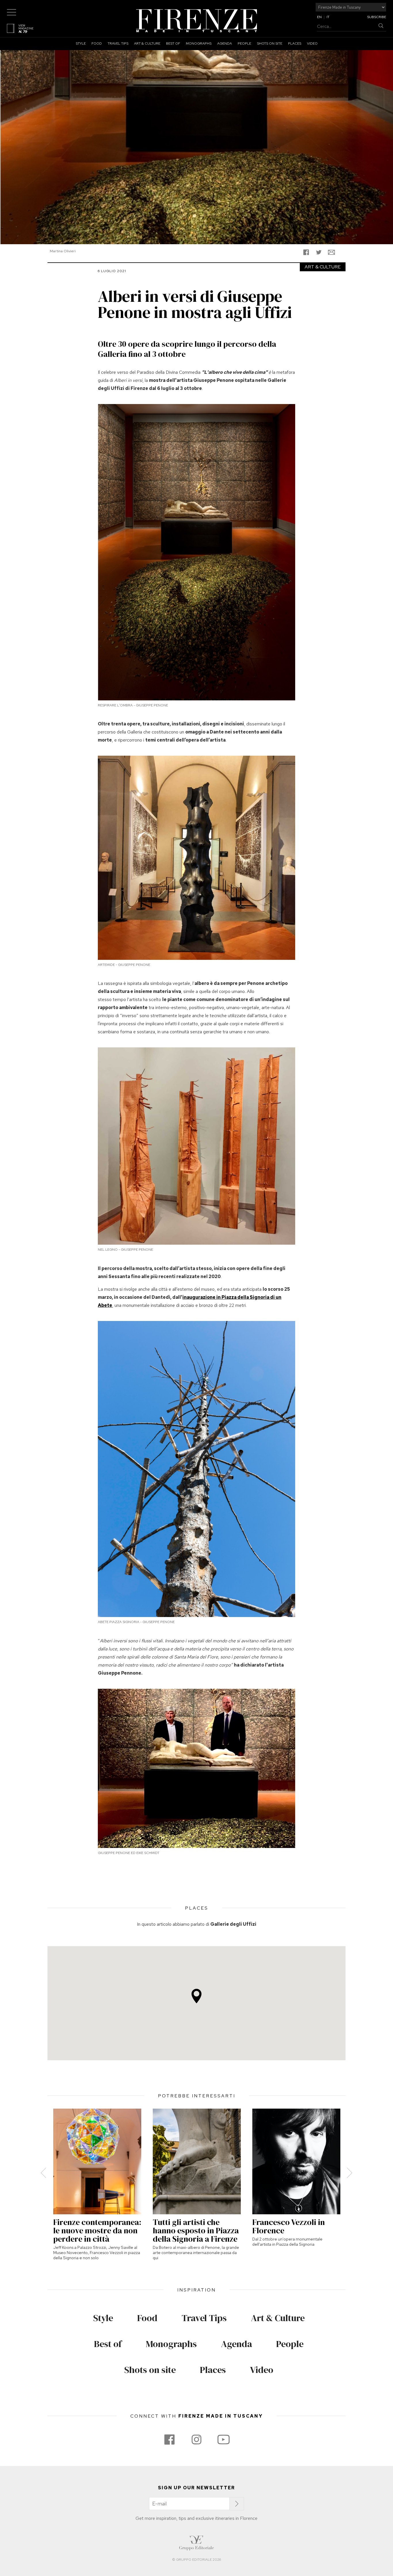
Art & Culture (147, 43)
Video (312, 43)
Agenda (225, 43)
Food (97, 43)
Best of (173, 43)
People (244, 43)
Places (295, 43)
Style (81, 43)
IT (328, 17)
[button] (197, 1996)
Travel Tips (118, 43)
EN (319, 17)
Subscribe (377, 17)
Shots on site (270, 43)
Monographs (199, 43)
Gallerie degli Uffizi (233, 1924)
